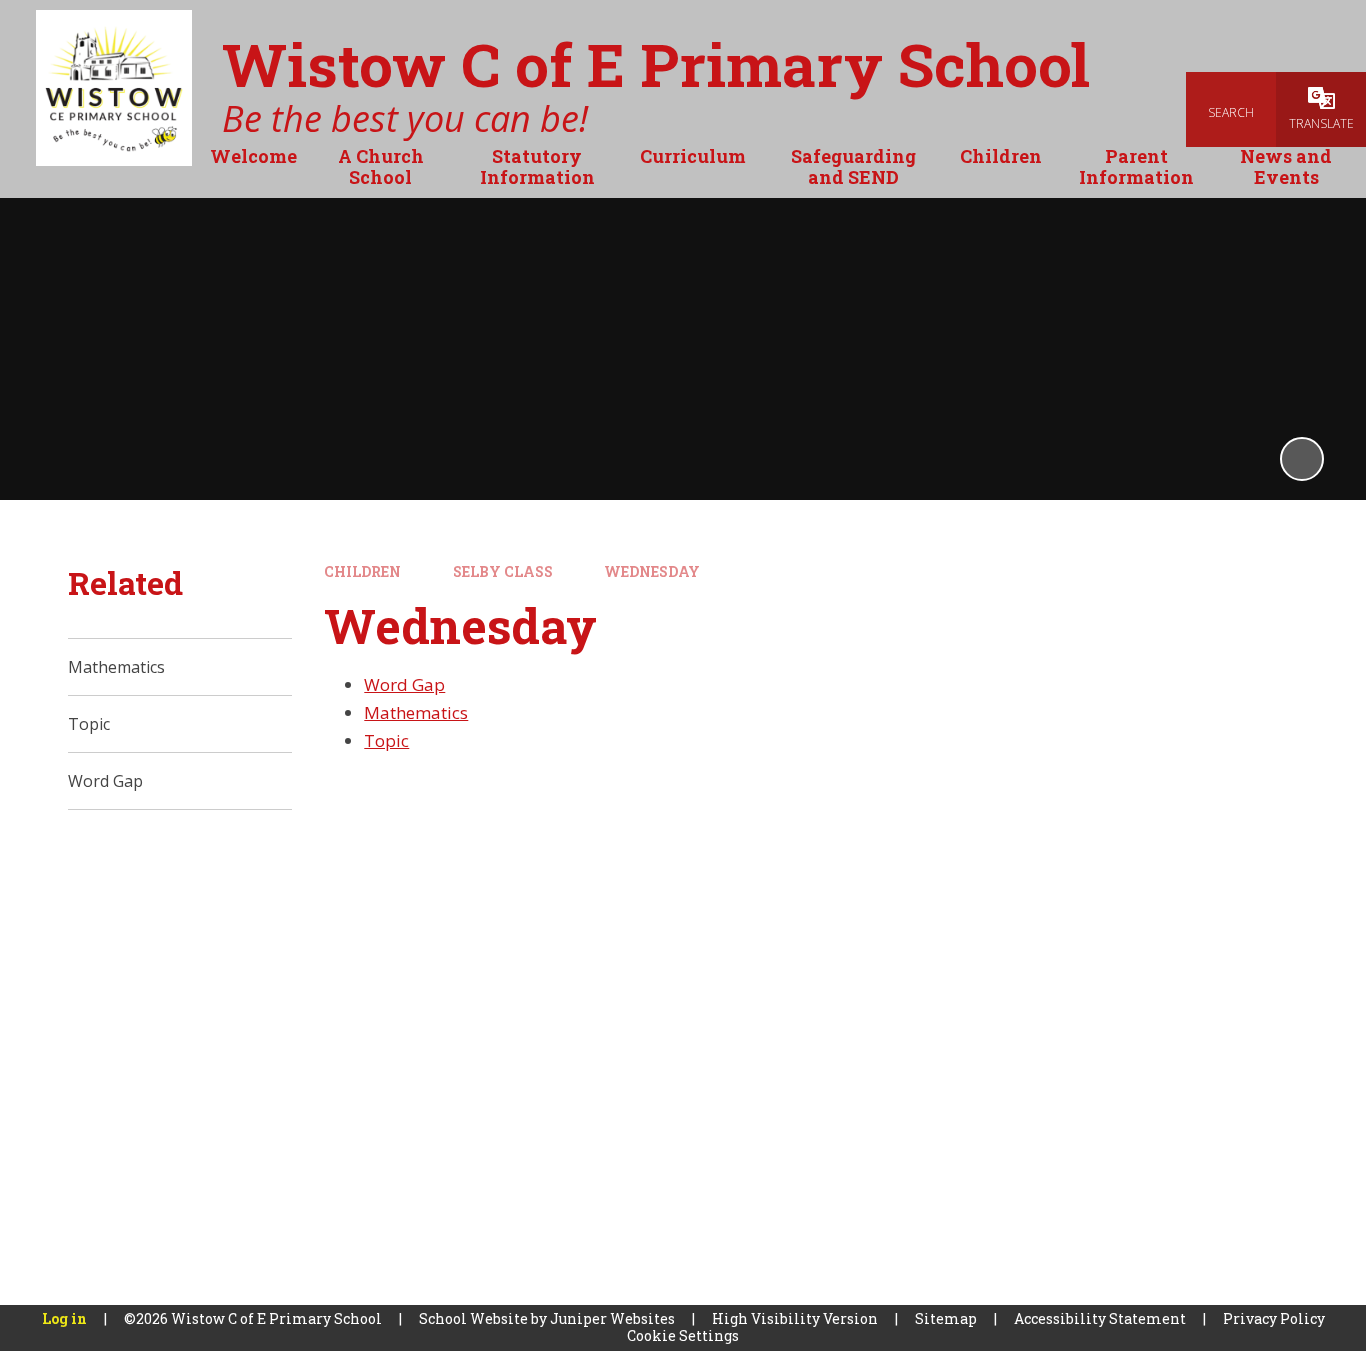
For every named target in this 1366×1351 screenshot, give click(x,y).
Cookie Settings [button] (683, 1335)
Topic (386, 740)
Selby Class (503, 571)
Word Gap (404, 684)
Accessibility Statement (1100, 1318)
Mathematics (416, 712)
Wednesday (652, 571)
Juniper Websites (612, 1318)
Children (362, 571)
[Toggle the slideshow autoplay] (1302, 459)
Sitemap (946, 1318)
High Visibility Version (795, 1318)
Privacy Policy (1274, 1318)
